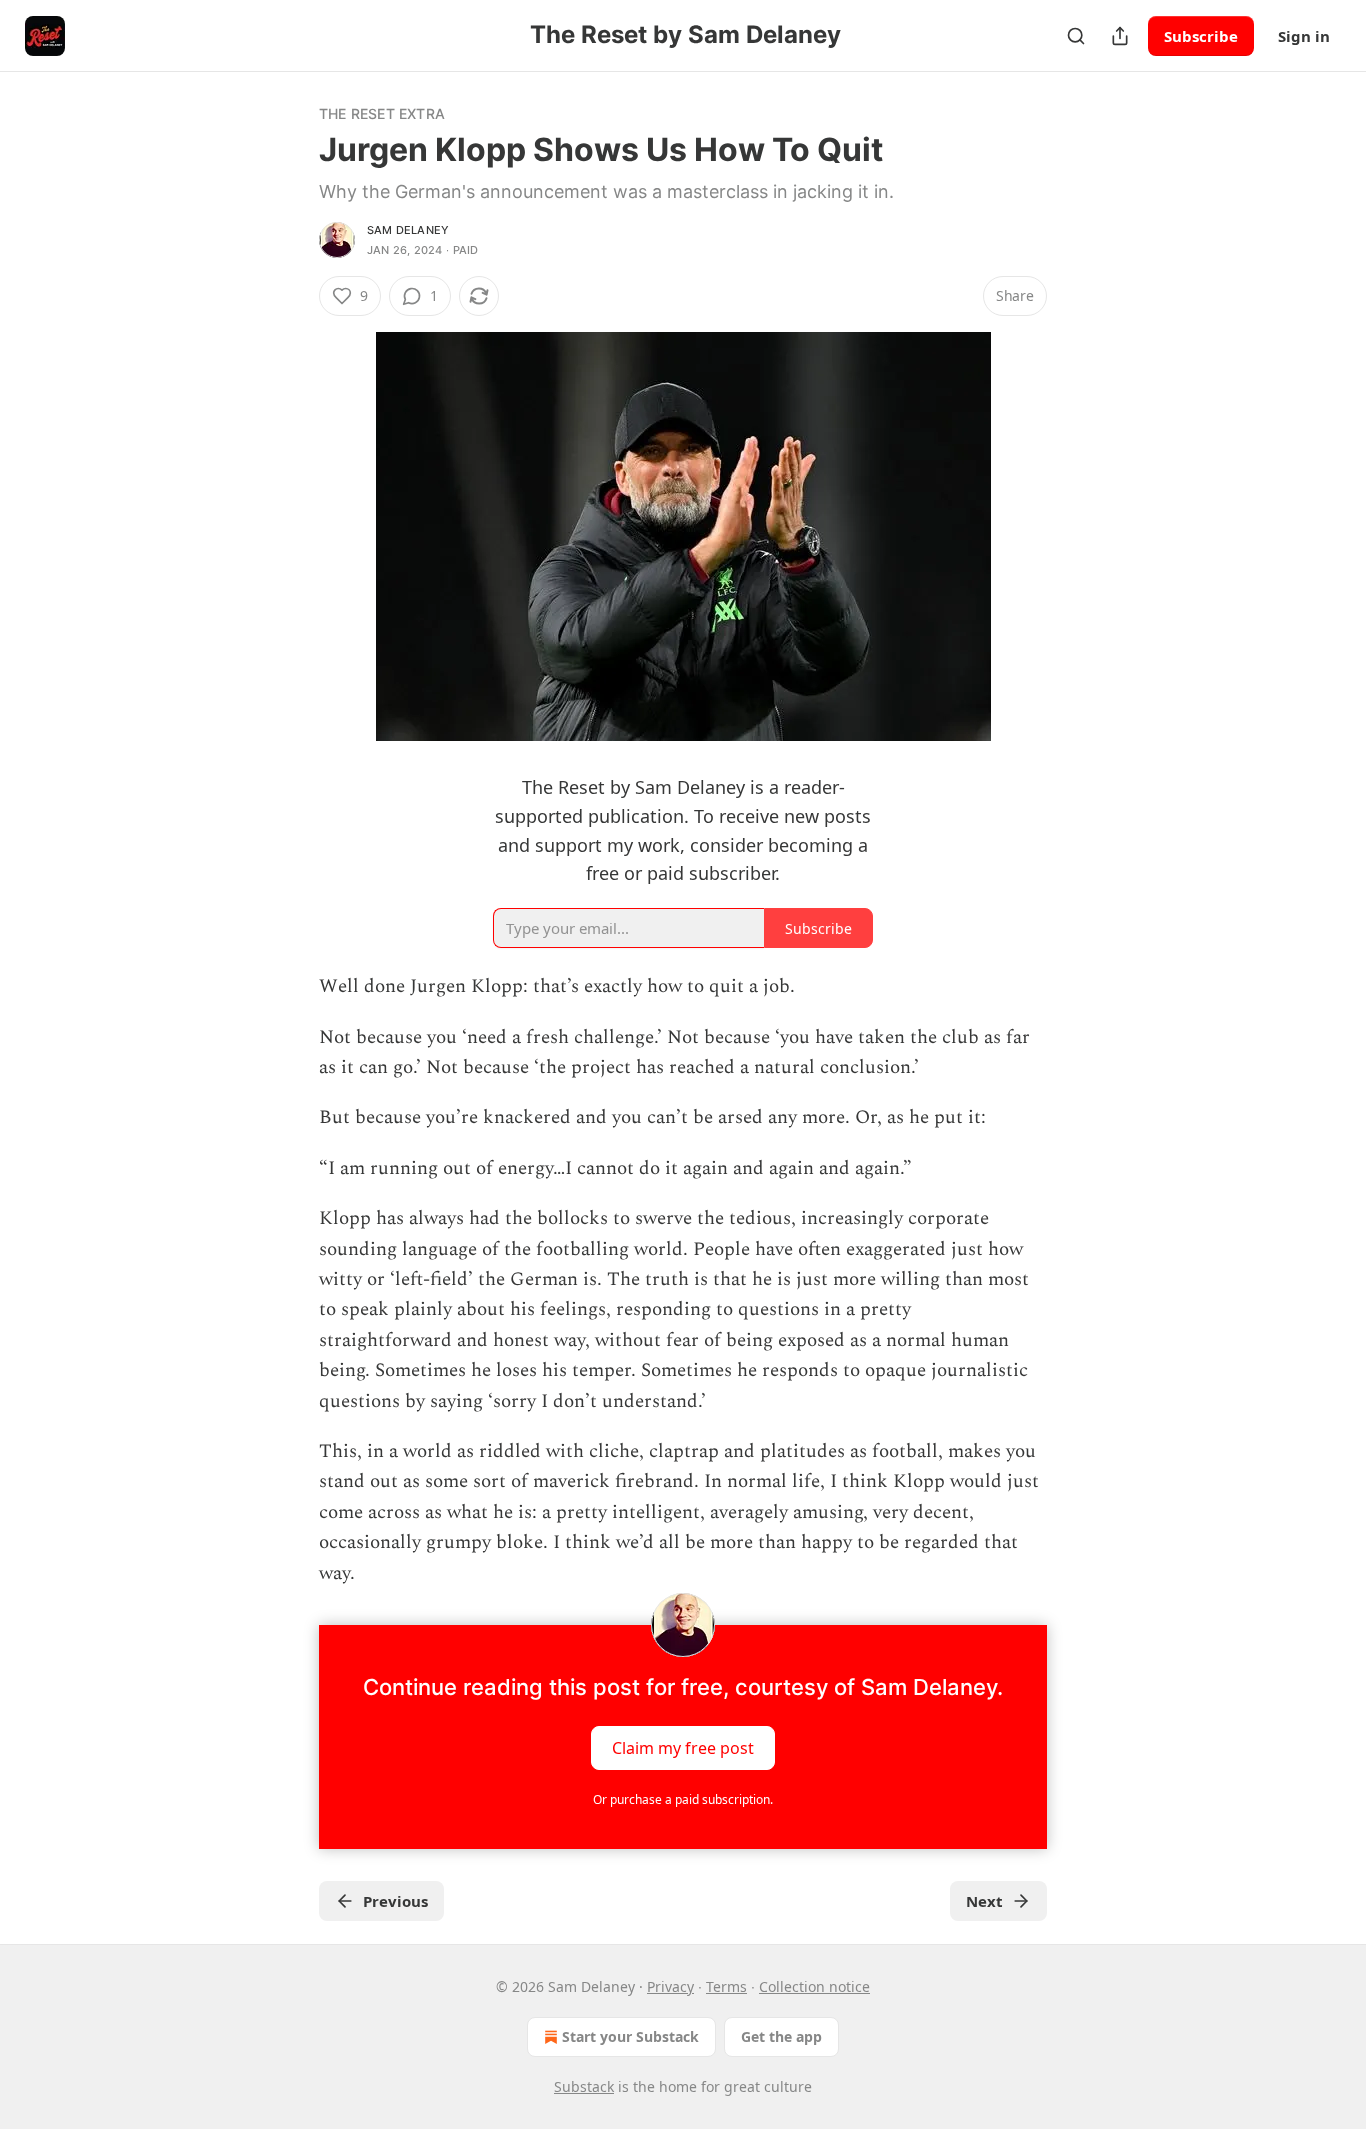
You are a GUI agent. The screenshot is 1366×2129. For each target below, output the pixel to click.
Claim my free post (683, 1748)
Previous (395, 1901)
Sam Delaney (408, 230)
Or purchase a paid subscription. (683, 1799)
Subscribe (1201, 36)
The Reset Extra (382, 113)
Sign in (1304, 36)
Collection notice (814, 1986)
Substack (584, 2086)
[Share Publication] (1120, 36)
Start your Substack (630, 2036)
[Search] (1076, 36)
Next (984, 1901)
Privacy (670, 1986)
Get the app (781, 2036)
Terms (726, 1986)
